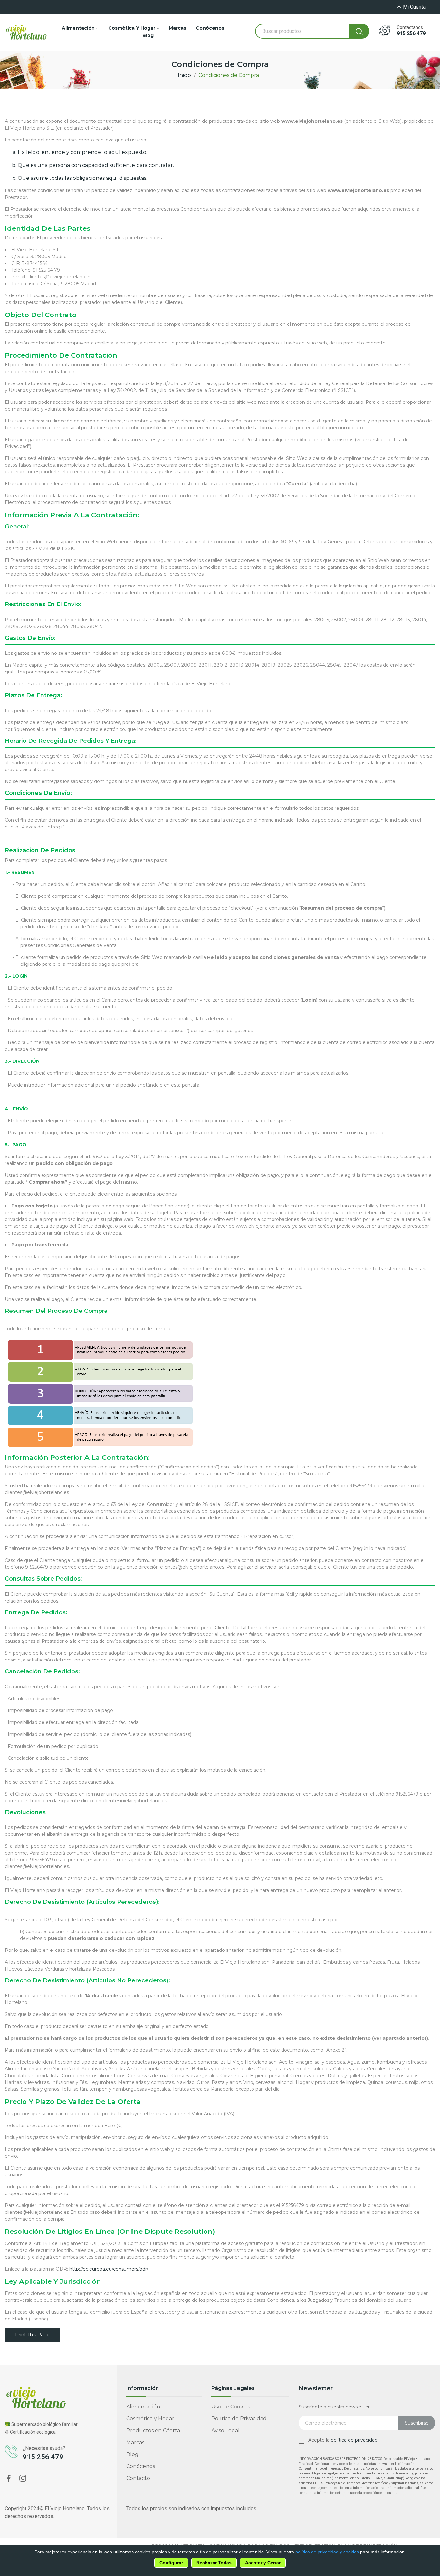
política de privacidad (354, 2440)
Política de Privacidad (239, 2419)
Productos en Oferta (153, 2431)
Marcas (135, 2442)
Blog (132, 2454)
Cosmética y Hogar (150, 2419)
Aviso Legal (225, 2431)
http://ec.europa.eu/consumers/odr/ (109, 2269)
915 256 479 (411, 34)
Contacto (138, 2478)
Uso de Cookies (231, 2407)
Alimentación (143, 2407)
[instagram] (23, 2479)
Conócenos (141, 2466)
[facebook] (9, 2479)
